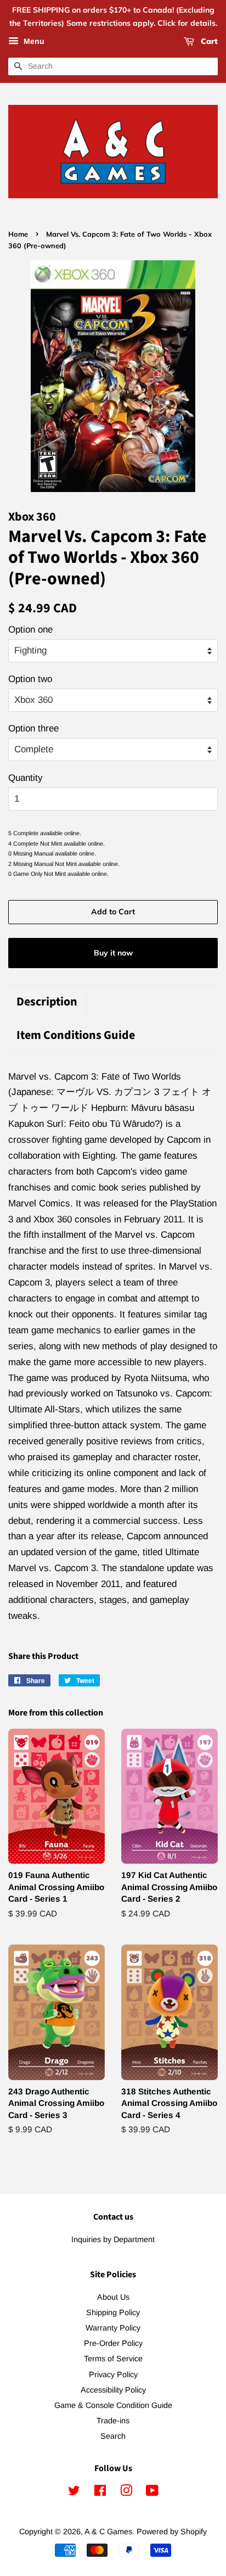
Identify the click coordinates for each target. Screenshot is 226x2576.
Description (47, 1002)
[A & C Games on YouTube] (152, 2493)
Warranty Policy (113, 2328)
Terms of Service (113, 2359)
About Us (113, 2297)
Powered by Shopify (172, 2532)
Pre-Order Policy (113, 2343)
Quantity (26, 778)
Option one (30, 630)
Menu (33, 41)
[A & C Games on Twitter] (74, 2493)
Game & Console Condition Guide (113, 2405)
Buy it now (113, 953)
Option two (30, 679)
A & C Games (108, 2532)
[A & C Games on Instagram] (126, 2493)
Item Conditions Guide (76, 1035)
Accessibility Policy (113, 2390)
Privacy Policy (113, 2374)
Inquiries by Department (113, 2239)
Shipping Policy (113, 2312)
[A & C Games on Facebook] (100, 2493)
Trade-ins (113, 2421)
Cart (208, 41)
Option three (33, 728)
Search (113, 2436)
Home (18, 234)
